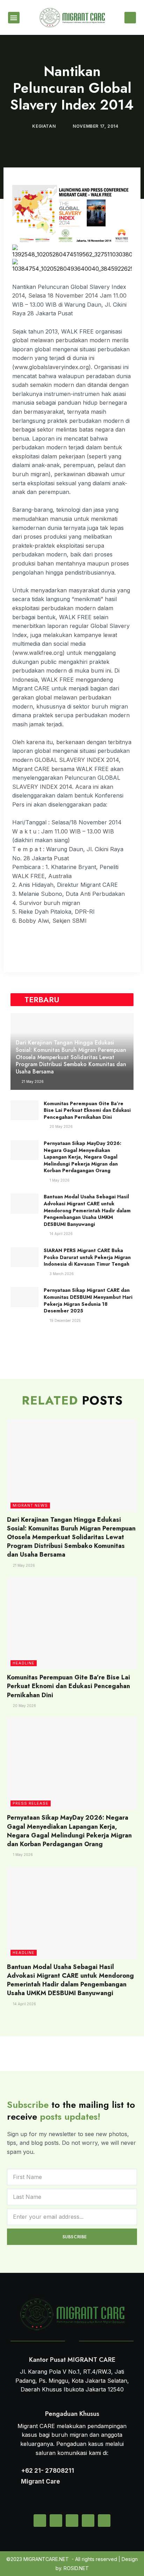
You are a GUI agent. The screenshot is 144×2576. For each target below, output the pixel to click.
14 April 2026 (61, 1234)
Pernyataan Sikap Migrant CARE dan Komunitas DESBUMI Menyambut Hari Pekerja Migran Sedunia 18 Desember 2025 (88, 1300)
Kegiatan (44, 126)
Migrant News (30, 1505)
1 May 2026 (59, 1180)
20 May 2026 (61, 1126)
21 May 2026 (32, 1081)
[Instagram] (72, 2521)
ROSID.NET (76, 2568)
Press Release (31, 1803)
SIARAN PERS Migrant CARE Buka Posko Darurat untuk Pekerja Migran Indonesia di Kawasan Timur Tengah (87, 1257)
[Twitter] (56, 2521)
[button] (14, 18)
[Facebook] (88, 2521)
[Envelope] (40, 2521)
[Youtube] (104, 2521)
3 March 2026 (61, 1274)
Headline (24, 1663)
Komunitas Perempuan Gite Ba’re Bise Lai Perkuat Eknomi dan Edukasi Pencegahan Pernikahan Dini (87, 1110)
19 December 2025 (65, 1320)
